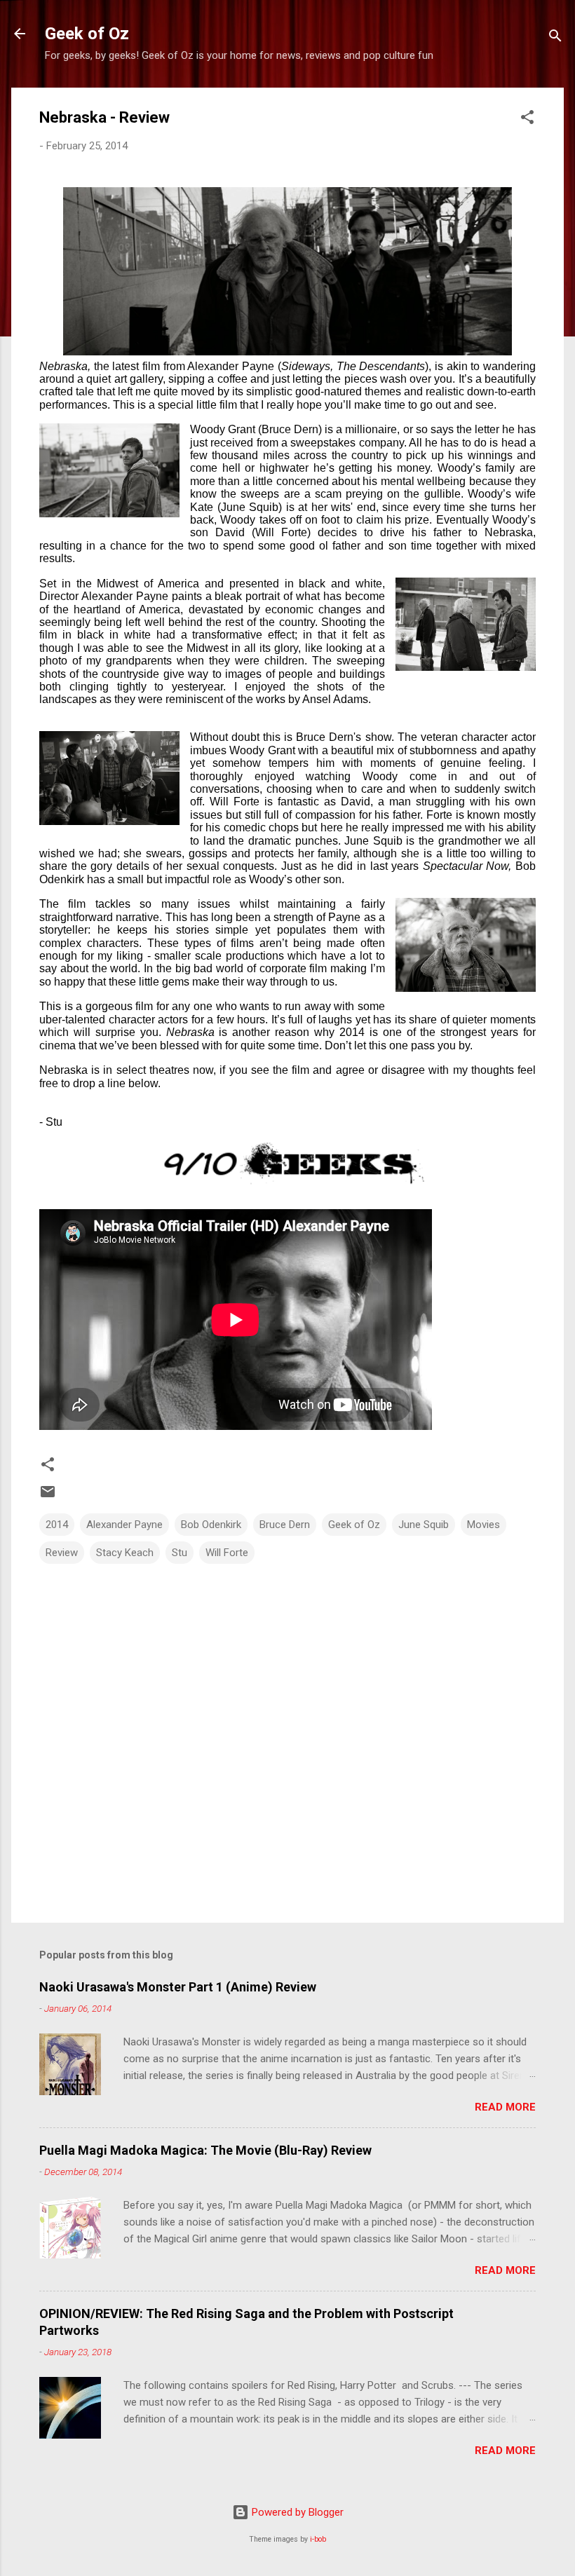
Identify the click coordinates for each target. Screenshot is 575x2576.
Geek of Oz (87, 34)
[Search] (555, 38)
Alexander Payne (124, 1525)
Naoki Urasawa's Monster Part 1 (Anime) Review (178, 1987)
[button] (527, 120)
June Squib (424, 1525)
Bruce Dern (285, 1525)
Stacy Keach (125, 1553)
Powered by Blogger (296, 2512)
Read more (505, 2107)
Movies (483, 1525)
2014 (57, 1525)
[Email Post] (48, 1497)
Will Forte (227, 1553)
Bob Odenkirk (211, 1525)
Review (62, 1553)
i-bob (318, 2539)
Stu (180, 1553)
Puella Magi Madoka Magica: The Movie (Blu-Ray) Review (205, 2150)
